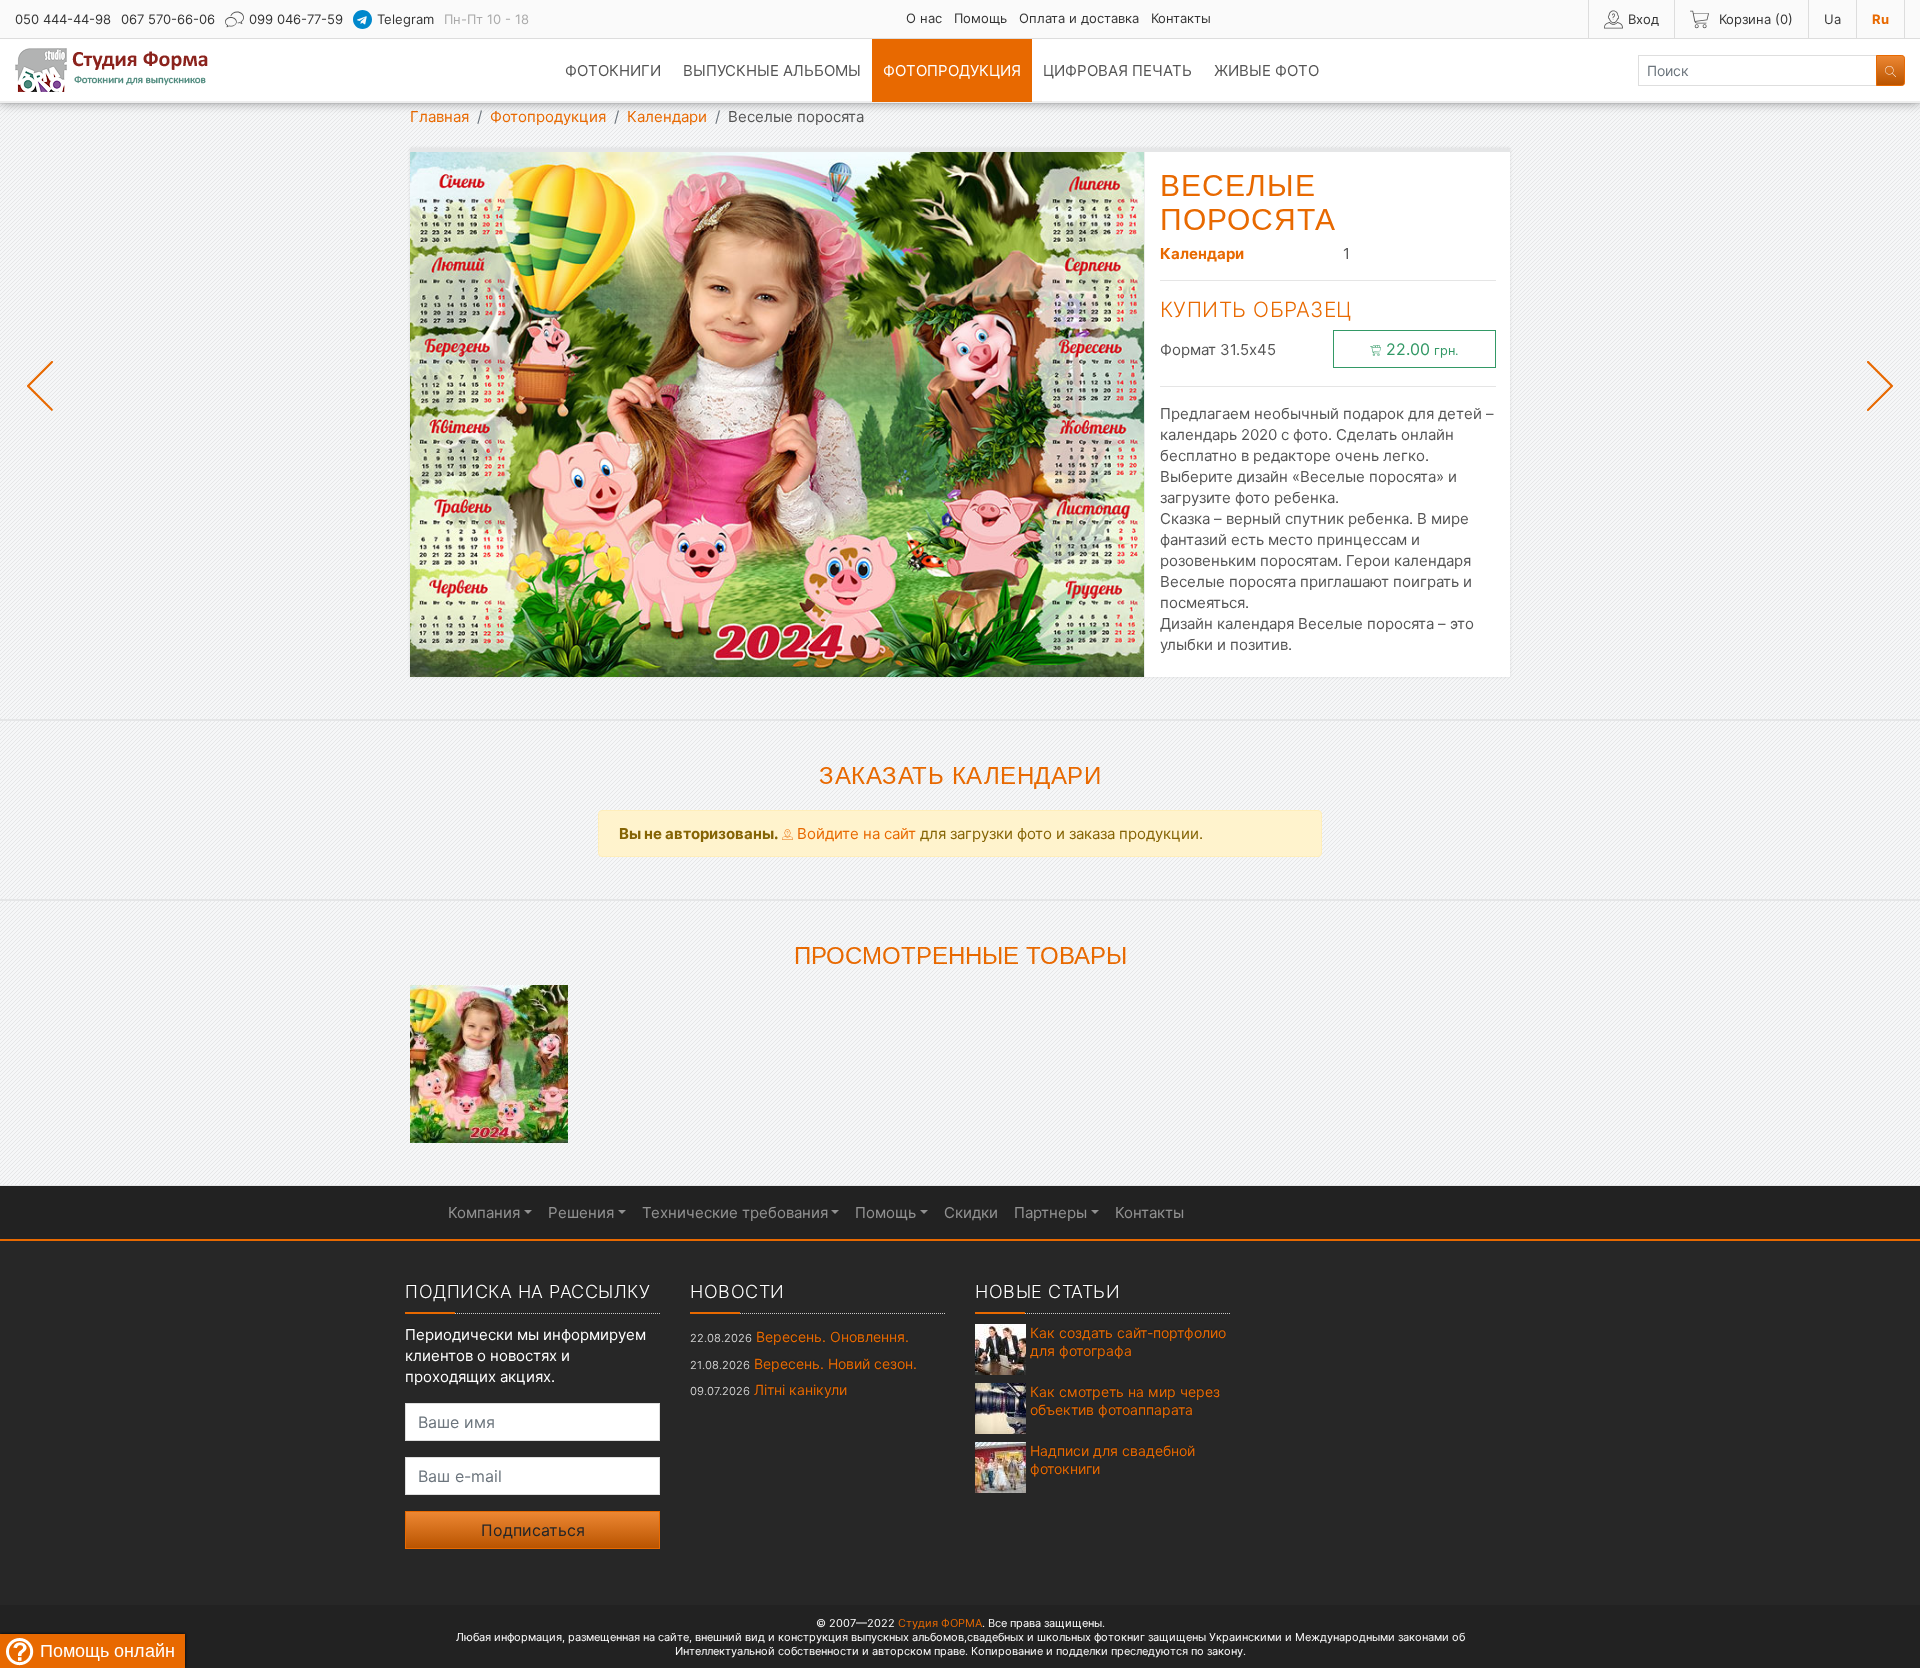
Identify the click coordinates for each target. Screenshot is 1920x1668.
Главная (439, 116)
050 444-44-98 (63, 19)
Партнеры (1050, 1212)
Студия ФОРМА (940, 1623)
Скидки (971, 1212)
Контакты (1181, 18)
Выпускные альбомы (772, 70)
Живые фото (1266, 70)
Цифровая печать (1117, 70)
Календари (667, 116)
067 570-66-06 (168, 19)
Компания (484, 1212)
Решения (581, 1212)
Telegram (405, 19)
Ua (1832, 19)
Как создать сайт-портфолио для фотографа (1128, 1341)
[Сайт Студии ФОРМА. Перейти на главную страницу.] (122, 70)
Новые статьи (1047, 1291)
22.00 (1420, 349)
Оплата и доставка (1079, 18)
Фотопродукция (952, 70)
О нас (924, 18)
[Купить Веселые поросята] (489, 1062)
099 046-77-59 (296, 19)
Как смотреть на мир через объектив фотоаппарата (1125, 1400)
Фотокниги (613, 70)
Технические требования (735, 1212)
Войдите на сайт (854, 833)
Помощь (980, 18)
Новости (737, 1291)
